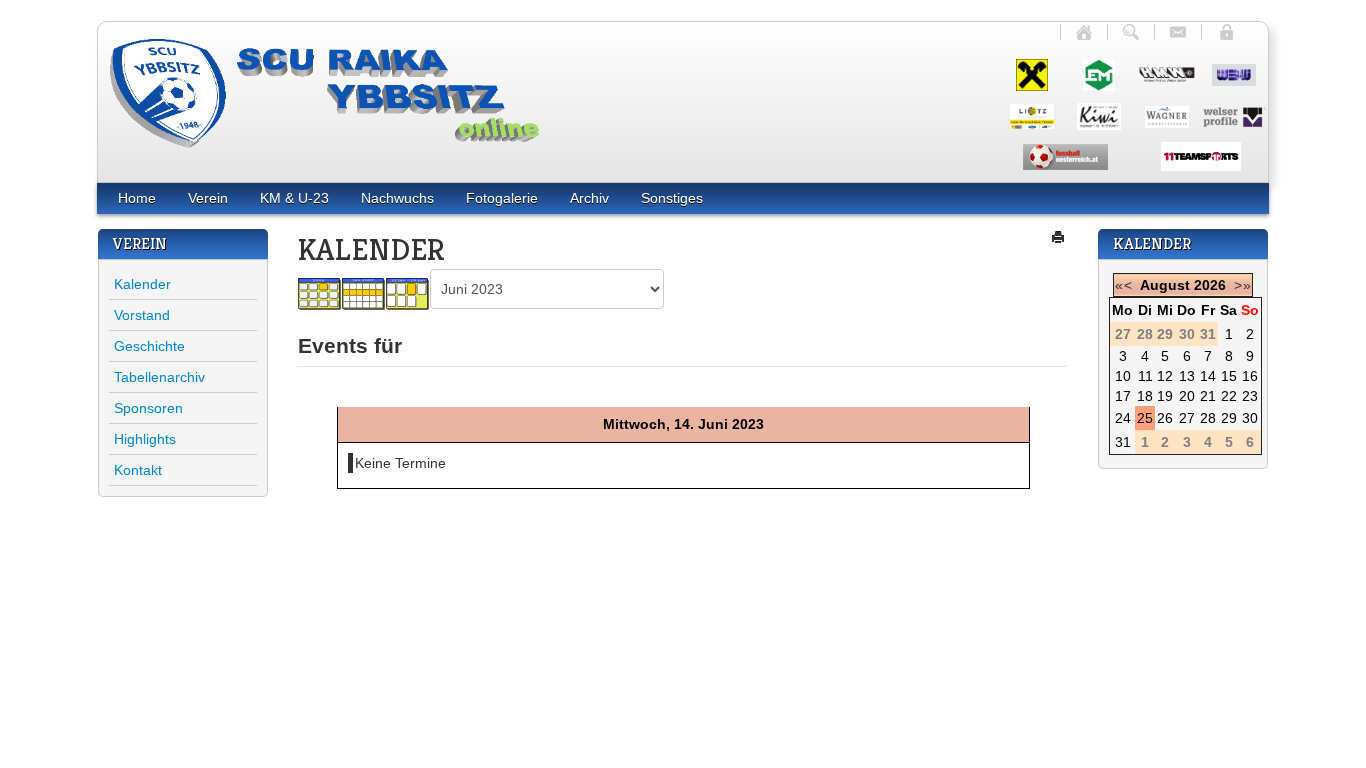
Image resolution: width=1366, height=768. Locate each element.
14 (1208, 376)
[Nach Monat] (320, 293)
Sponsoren (148, 408)
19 (1165, 396)
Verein (208, 198)
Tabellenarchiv (159, 377)
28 (1208, 418)
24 (1123, 418)
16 (1250, 376)
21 (1208, 396)
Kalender (142, 284)
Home (137, 198)
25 (1145, 418)
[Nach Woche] (364, 293)
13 (1187, 376)
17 (1123, 396)
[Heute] (408, 293)
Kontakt (138, 470)
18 (1145, 396)
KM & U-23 (294, 198)
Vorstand (142, 315)
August (1165, 285)
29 (1229, 418)
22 (1229, 396)
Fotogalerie (502, 198)
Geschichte (149, 346)
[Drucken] (1059, 237)
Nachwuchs (397, 198)
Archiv (589, 198)
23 (1250, 396)
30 (1250, 418)
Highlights (145, 439)
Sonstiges (672, 198)
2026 (1210, 285)
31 (1123, 442)
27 (1187, 418)
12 (1165, 376)
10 (1123, 376)
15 (1229, 376)
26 (1165, 418)
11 (1145, 376)
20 (1187, 396)
